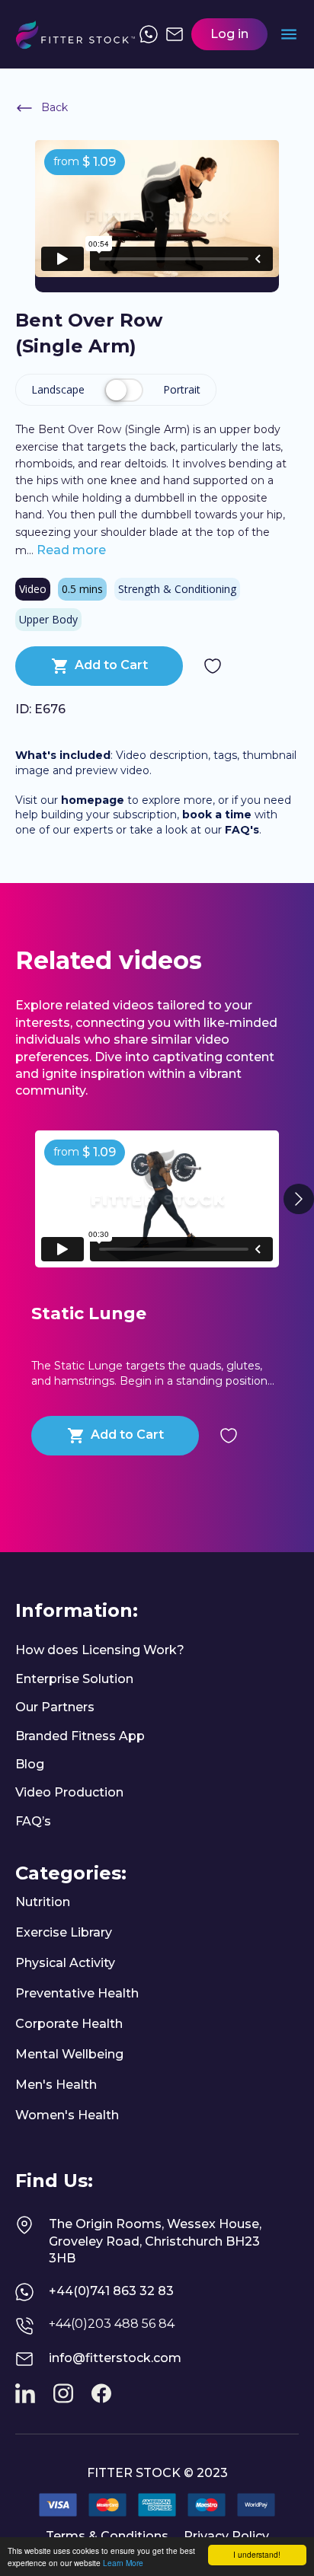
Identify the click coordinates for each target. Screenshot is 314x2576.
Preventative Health (77, 1993)
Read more (70, 550)
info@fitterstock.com (115, 2358)
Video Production (69, 1792)
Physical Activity (65, 1963)
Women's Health (67, 2115)
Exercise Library (64, 1932)
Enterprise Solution (74, 1679)
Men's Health (56, 2085)
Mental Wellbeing (69, 2054)
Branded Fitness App (80, 1736)
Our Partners (55, 1707)
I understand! (257, 2554)
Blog (30, 1764)
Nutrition (43, 1902)
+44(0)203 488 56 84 (112, 2324)
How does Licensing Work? (100, 1650)
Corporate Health (69, 2024)
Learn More (123, 2563)
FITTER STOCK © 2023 (157, 2473)
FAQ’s (33, 1821)
